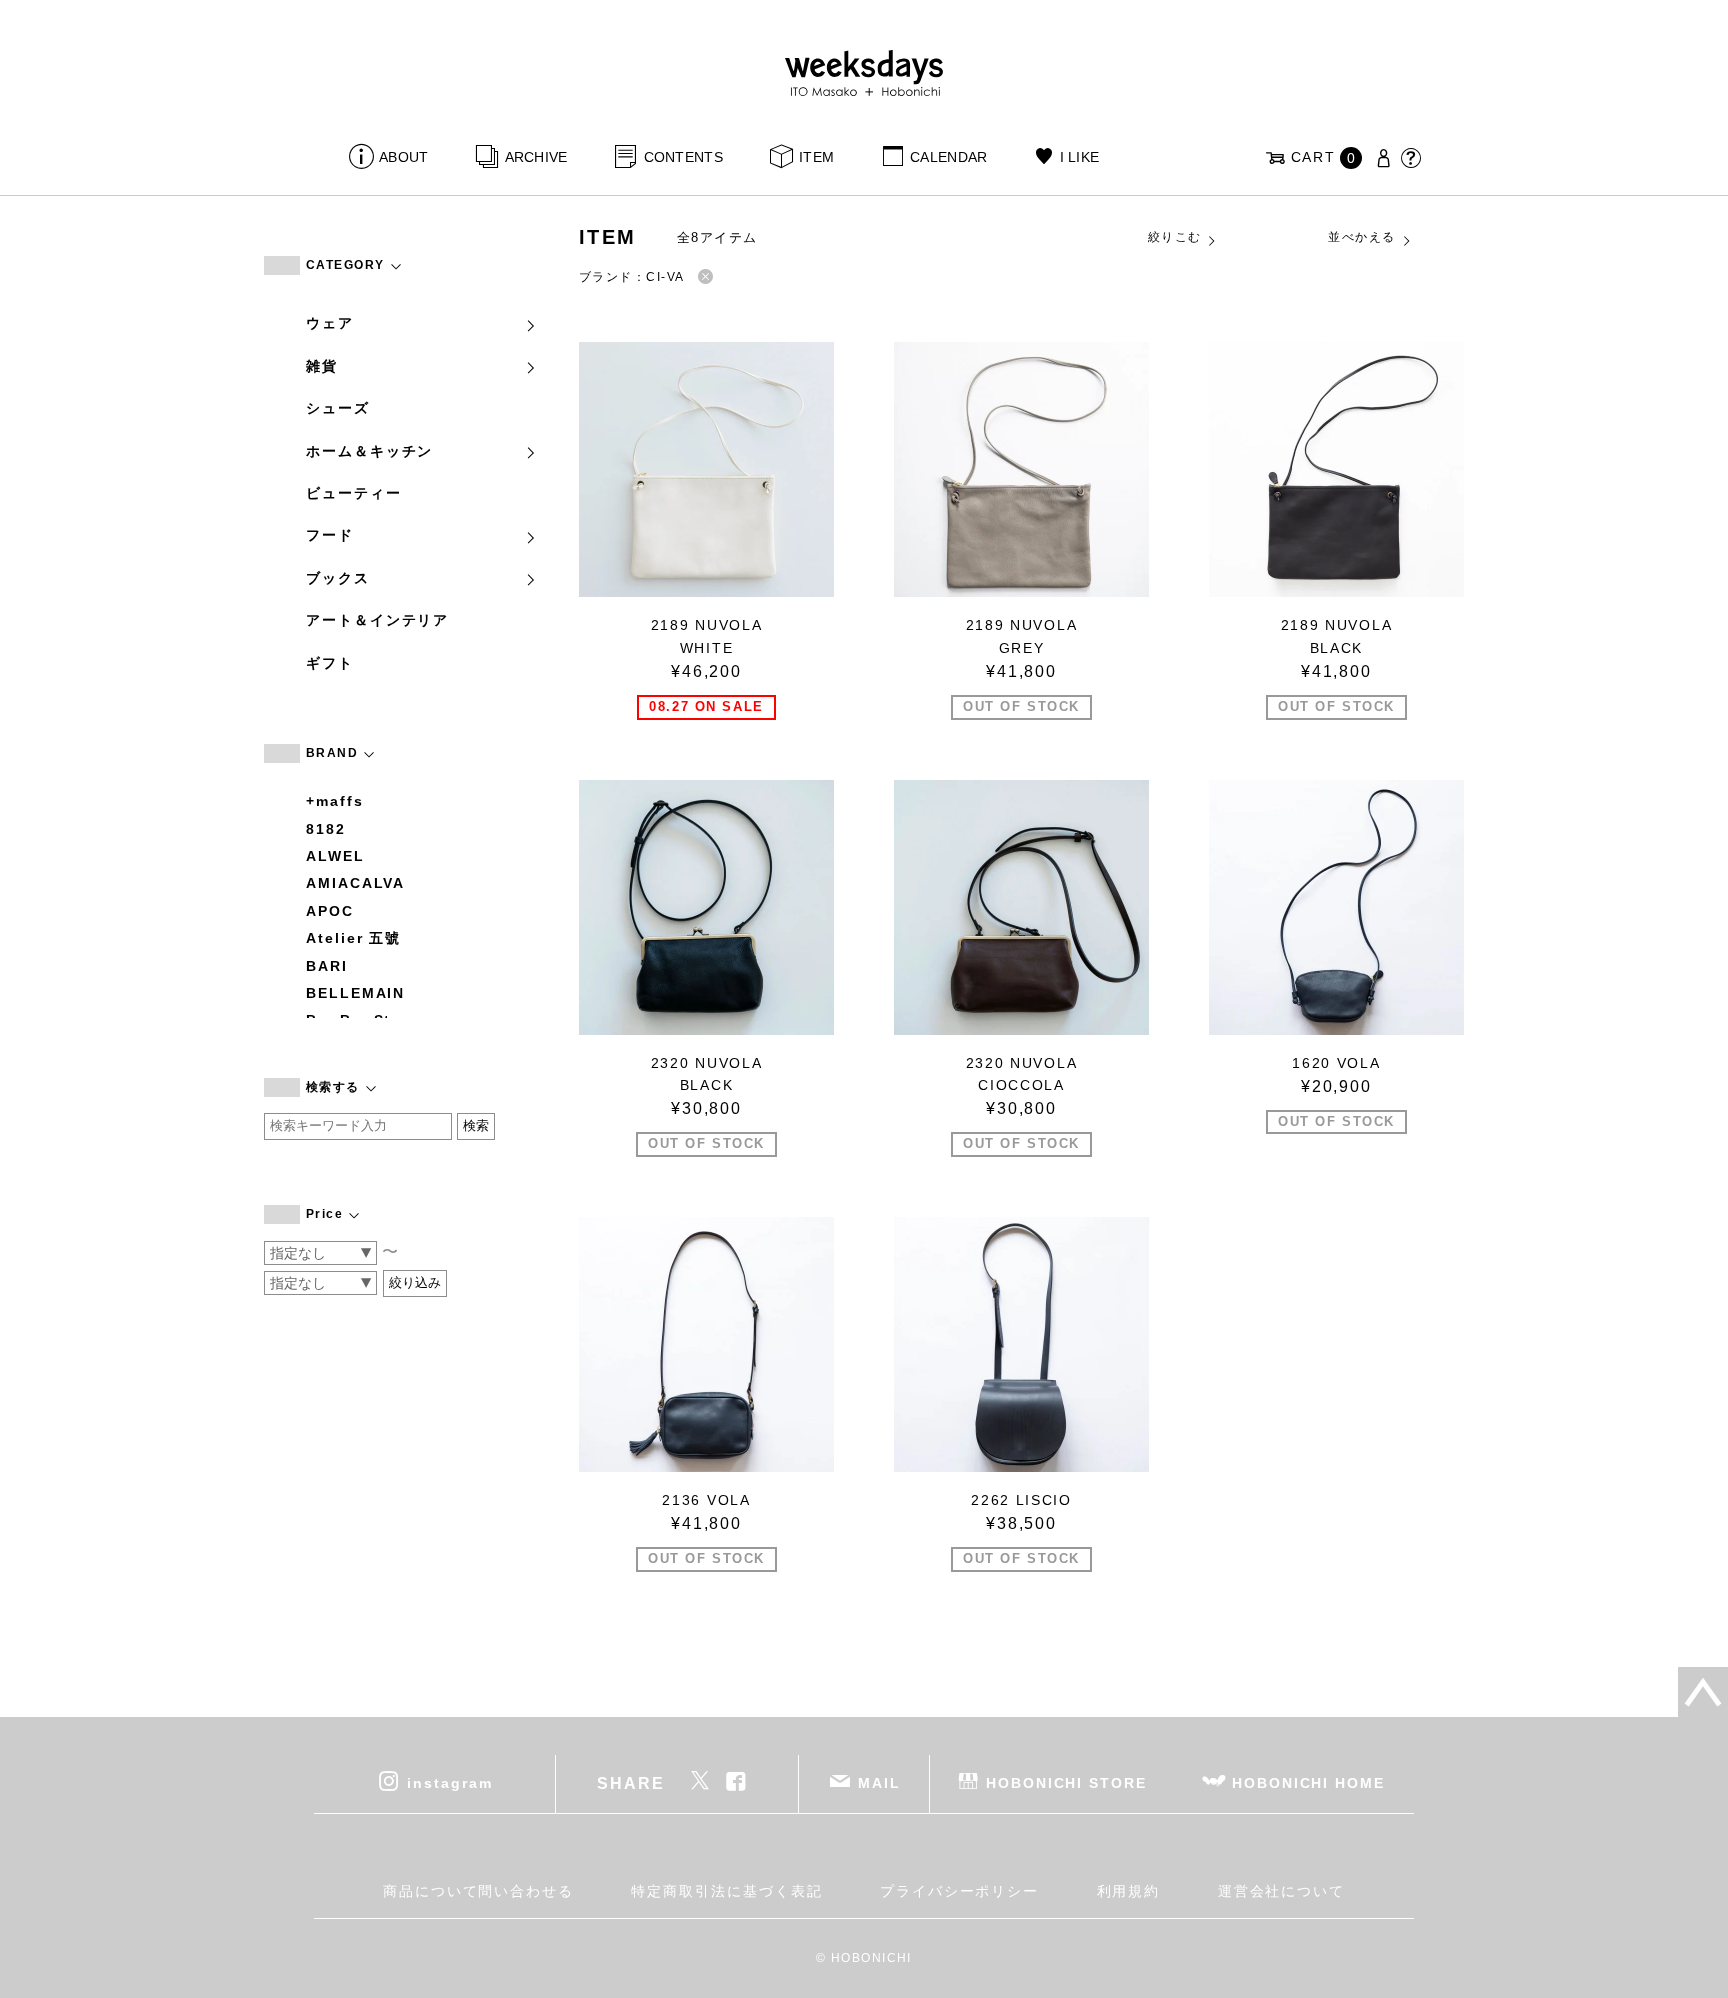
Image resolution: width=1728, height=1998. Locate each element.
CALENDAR (948, 157)
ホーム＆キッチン (369, 451)
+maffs (335, 801)
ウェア (330, 323)
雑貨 (322, 366)
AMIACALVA (355, 883)
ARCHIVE (536, 157)
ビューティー (354, 493)
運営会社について (1281, 1891)
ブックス (338, 578)
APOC (330, 911)
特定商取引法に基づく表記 (726, 1891)
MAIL (879, 1782)
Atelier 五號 (353, 938)
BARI (327, 966)
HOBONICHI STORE (1066, 1782)
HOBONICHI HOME (1308, 1782)
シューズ (338, 408)
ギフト (330, 663)
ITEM (816, 157)
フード (330, 535)
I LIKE (1079, 157)
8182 (326, 829)
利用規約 (1129, 1891)
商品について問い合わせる (478, 1891)
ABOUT (403, 157)
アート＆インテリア (377, 620)
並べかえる (1361, 237)
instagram (449, 1782)
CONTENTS (683, 157)
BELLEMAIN (355, 993)
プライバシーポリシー (959, 1891)
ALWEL (335, 856)
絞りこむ (1175, 237)
